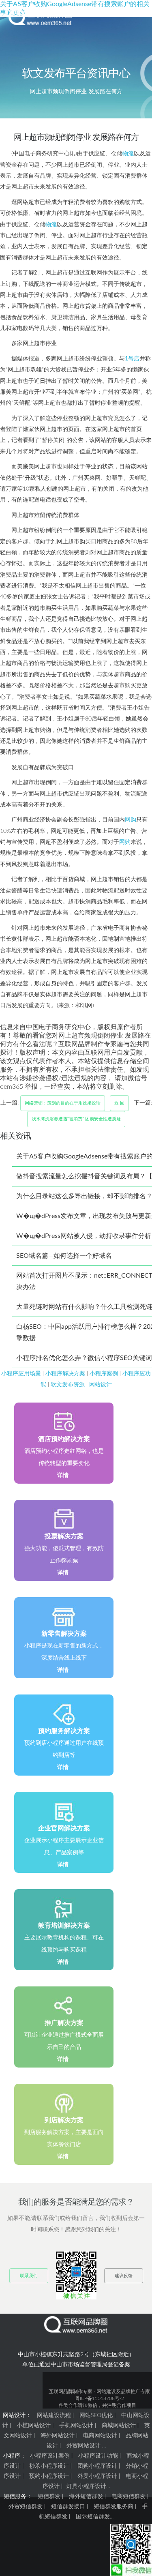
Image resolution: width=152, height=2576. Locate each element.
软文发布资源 (68, 1385)
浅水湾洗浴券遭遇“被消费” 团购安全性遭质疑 (76, 1119)
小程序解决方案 (65, 1374)
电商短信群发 (128, 2497)
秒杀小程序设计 (49, 2466)
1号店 (132, 359)
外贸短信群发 (26, 2507)
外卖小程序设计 (97, 2476)
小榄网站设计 (34, 2426)
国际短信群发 (93, 2517)
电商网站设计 (100, 2436)
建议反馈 (124, 2276)
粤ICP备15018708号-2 (100, 2398)
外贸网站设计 (83, 2446)
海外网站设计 (58, 2436)
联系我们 (29, 2276)
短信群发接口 (68, 2507)
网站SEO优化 (96, 2415)
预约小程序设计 (49, 2476)
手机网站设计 (76, 2426)
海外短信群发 (86, 2497)
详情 (63, 1476)
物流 (128, 153)
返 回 (119, 1103)
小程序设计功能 (98, 2456)
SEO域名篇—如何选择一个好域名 (64, 1256)
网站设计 (101, 1385)
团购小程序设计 (97, 2466)
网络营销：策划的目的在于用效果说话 (63, 1103)
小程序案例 (104, 1374)
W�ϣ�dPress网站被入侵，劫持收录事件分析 (84, 1236)
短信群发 (49, 2497)
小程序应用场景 (21, 1374)
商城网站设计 (119, 2426)
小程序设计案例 (50, 2456)
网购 (131, 820)
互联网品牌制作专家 (71, 2392)
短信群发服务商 (113, 2507)
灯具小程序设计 (86, 2486)
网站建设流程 (54, 2415)
